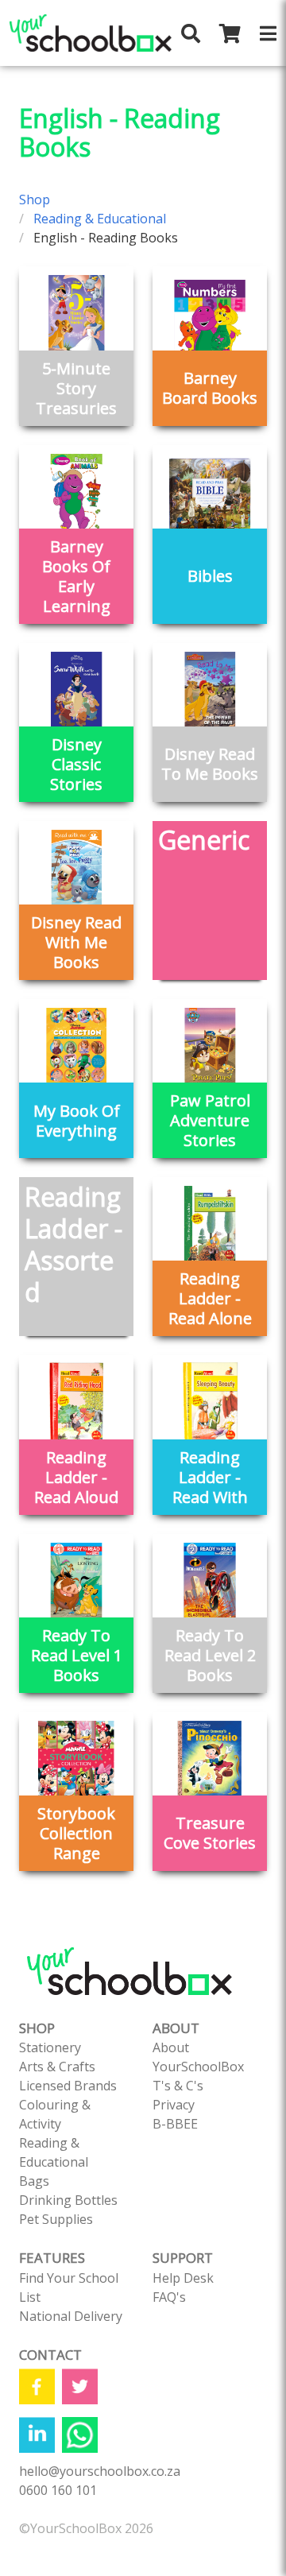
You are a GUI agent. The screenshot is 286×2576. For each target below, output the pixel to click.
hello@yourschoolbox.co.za (100, 2471)
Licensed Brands (68, 2086)
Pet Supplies (56, 2219)
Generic (204, 840)
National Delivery (71, 2316)
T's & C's (178, 2086)
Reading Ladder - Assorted (73, 1244)
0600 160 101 (58, 2490)
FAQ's (169, 2297)
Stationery (50, 2047)
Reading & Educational (100, 219)
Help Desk (183, 2278)
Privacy (174, 2105)
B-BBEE (175, 2124)
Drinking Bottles (68, 2200)
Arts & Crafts (57, 2067)
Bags (34, 2181)
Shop (35, 199)
